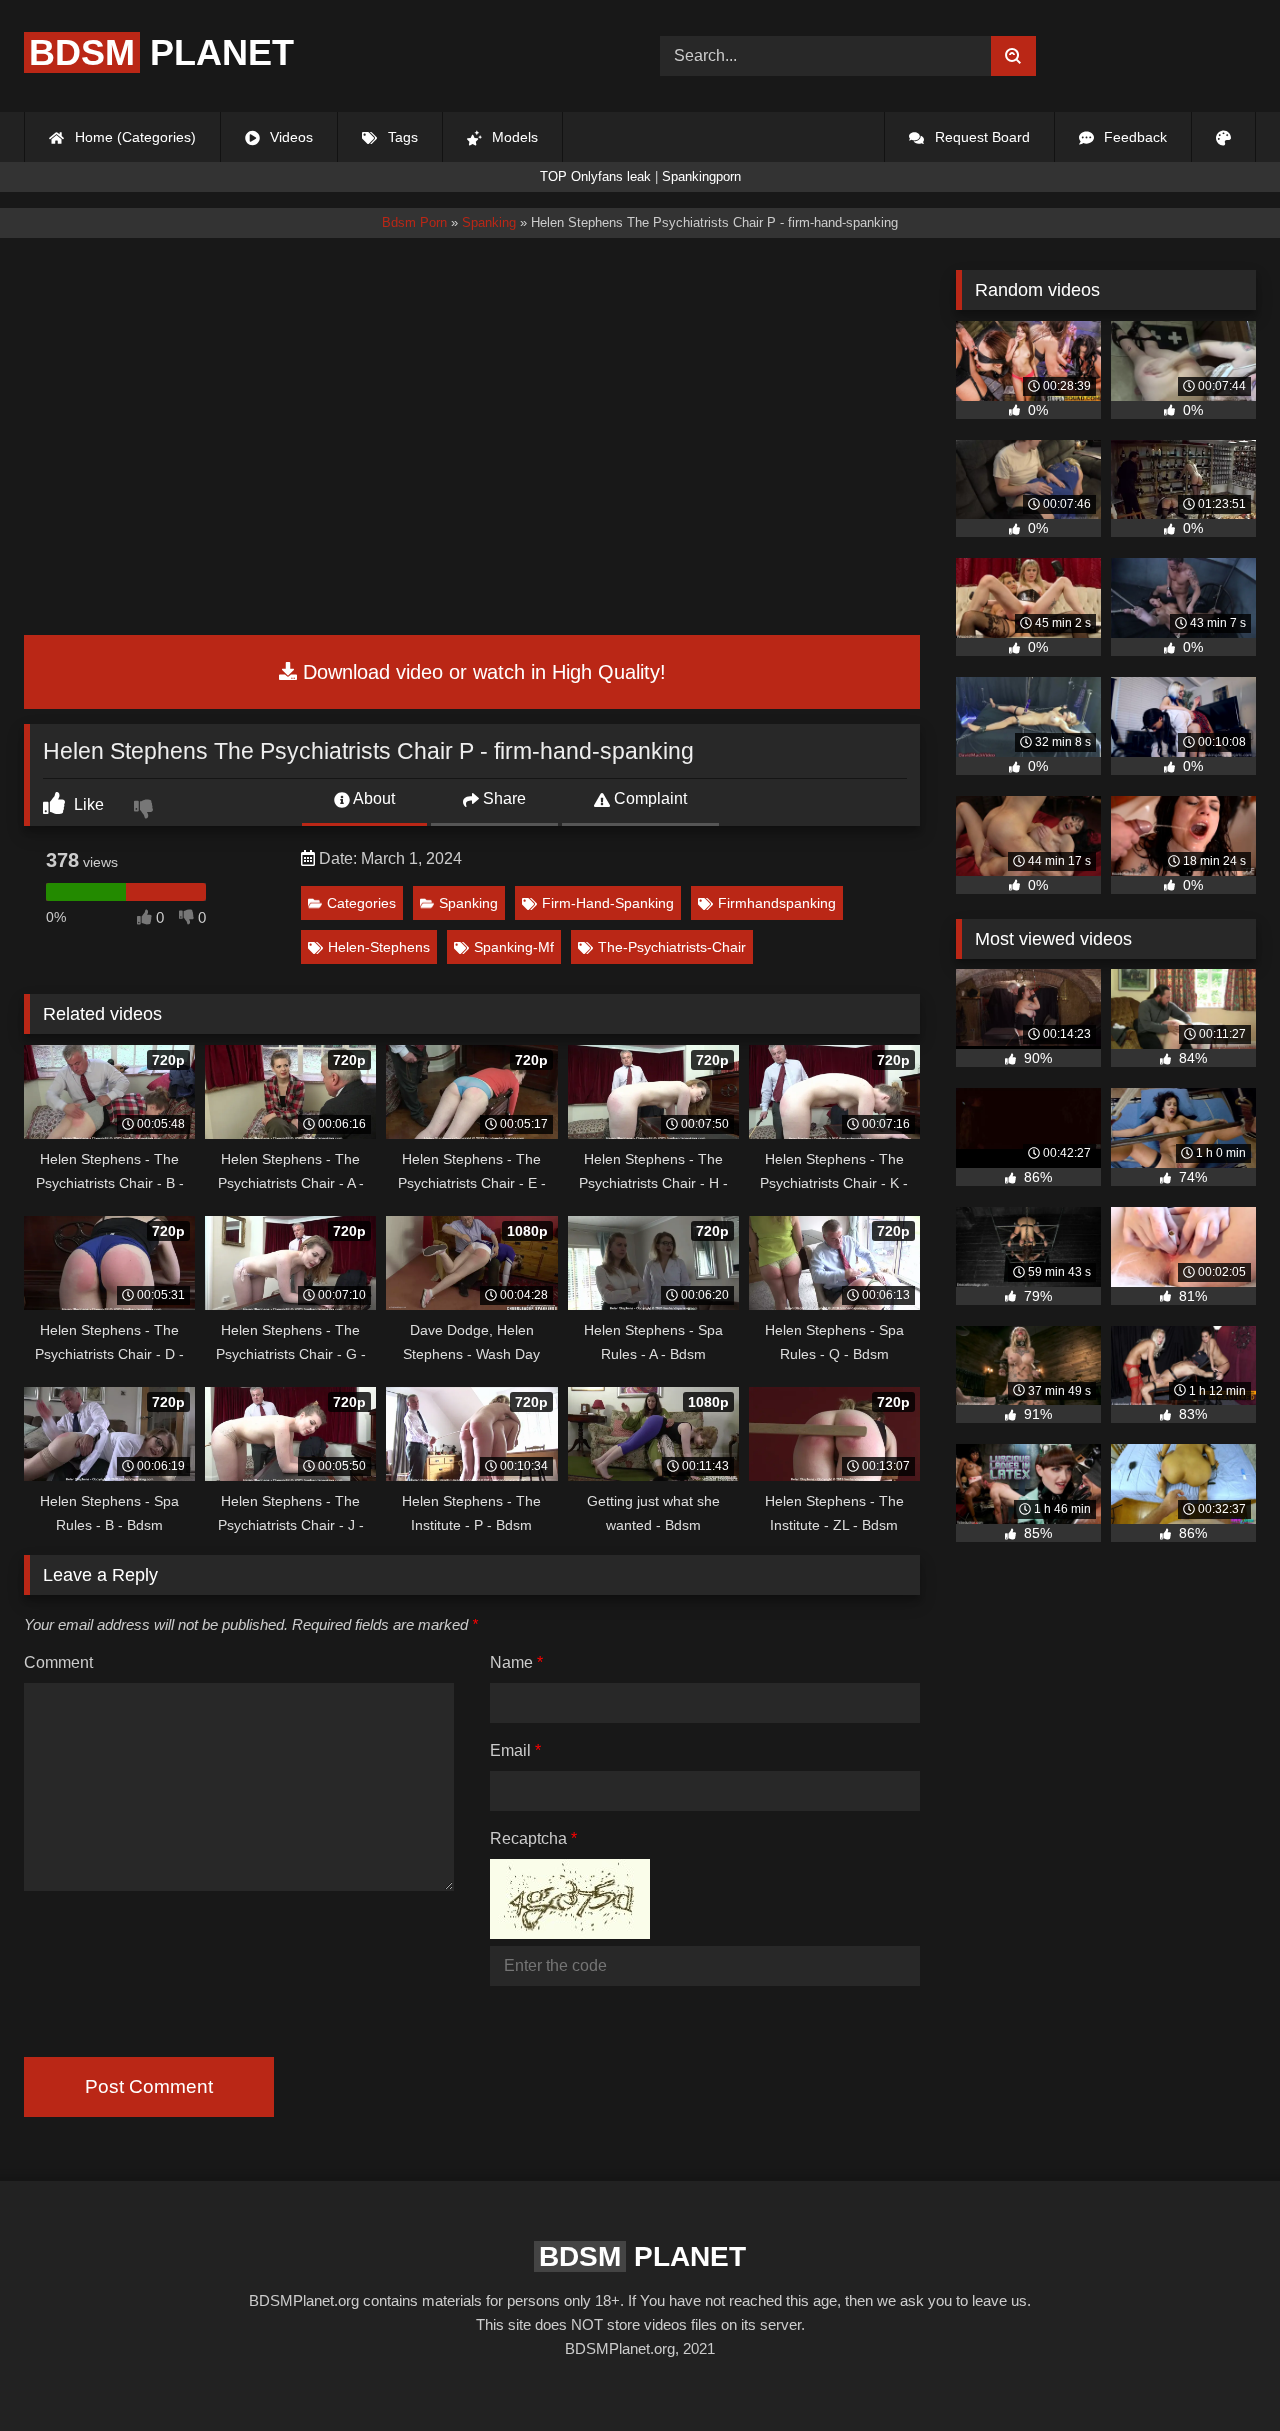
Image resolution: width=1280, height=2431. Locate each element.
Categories (361, 903)
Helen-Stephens (379, 947)
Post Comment (149, 2086)
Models (513, 137)
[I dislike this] (146, 811)
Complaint (648, 798)
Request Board (980, 137)
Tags (401, 137)
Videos (289, 137)
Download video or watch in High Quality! (481, 672)
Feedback (1133, 137)
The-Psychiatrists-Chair (672, 947)
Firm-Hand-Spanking (608, 903)
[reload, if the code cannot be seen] (570, 1933)
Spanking (468, 903)
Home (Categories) (133, 137)
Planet (161, 52)
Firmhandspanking (777, 903)
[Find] (1013, 56)
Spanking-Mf (514, 947)
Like (87, 804)
